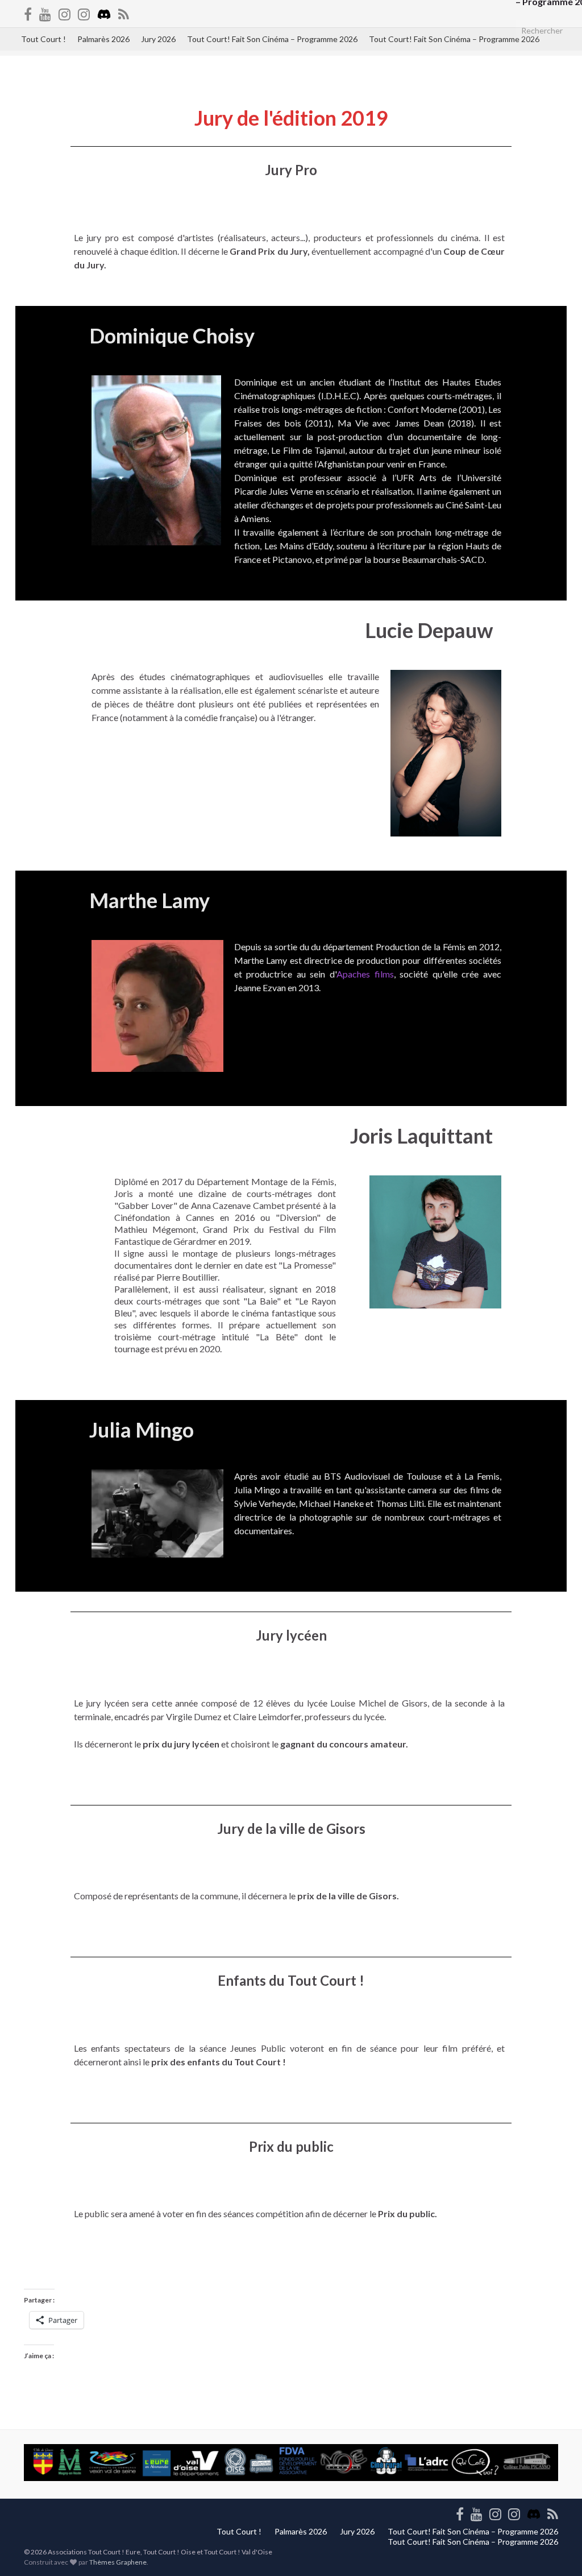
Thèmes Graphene (118, 2562)
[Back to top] (556, 2550)
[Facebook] (28, 12)
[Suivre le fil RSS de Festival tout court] (124, 12)
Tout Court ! (43, 39)
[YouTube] (45, 12)
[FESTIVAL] (84, 12)
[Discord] (104, 12)
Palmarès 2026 (103, 39)
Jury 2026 (158, 39)
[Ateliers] (65, 12)
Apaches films (365, 974)
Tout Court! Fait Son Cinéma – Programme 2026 (272, 39)
